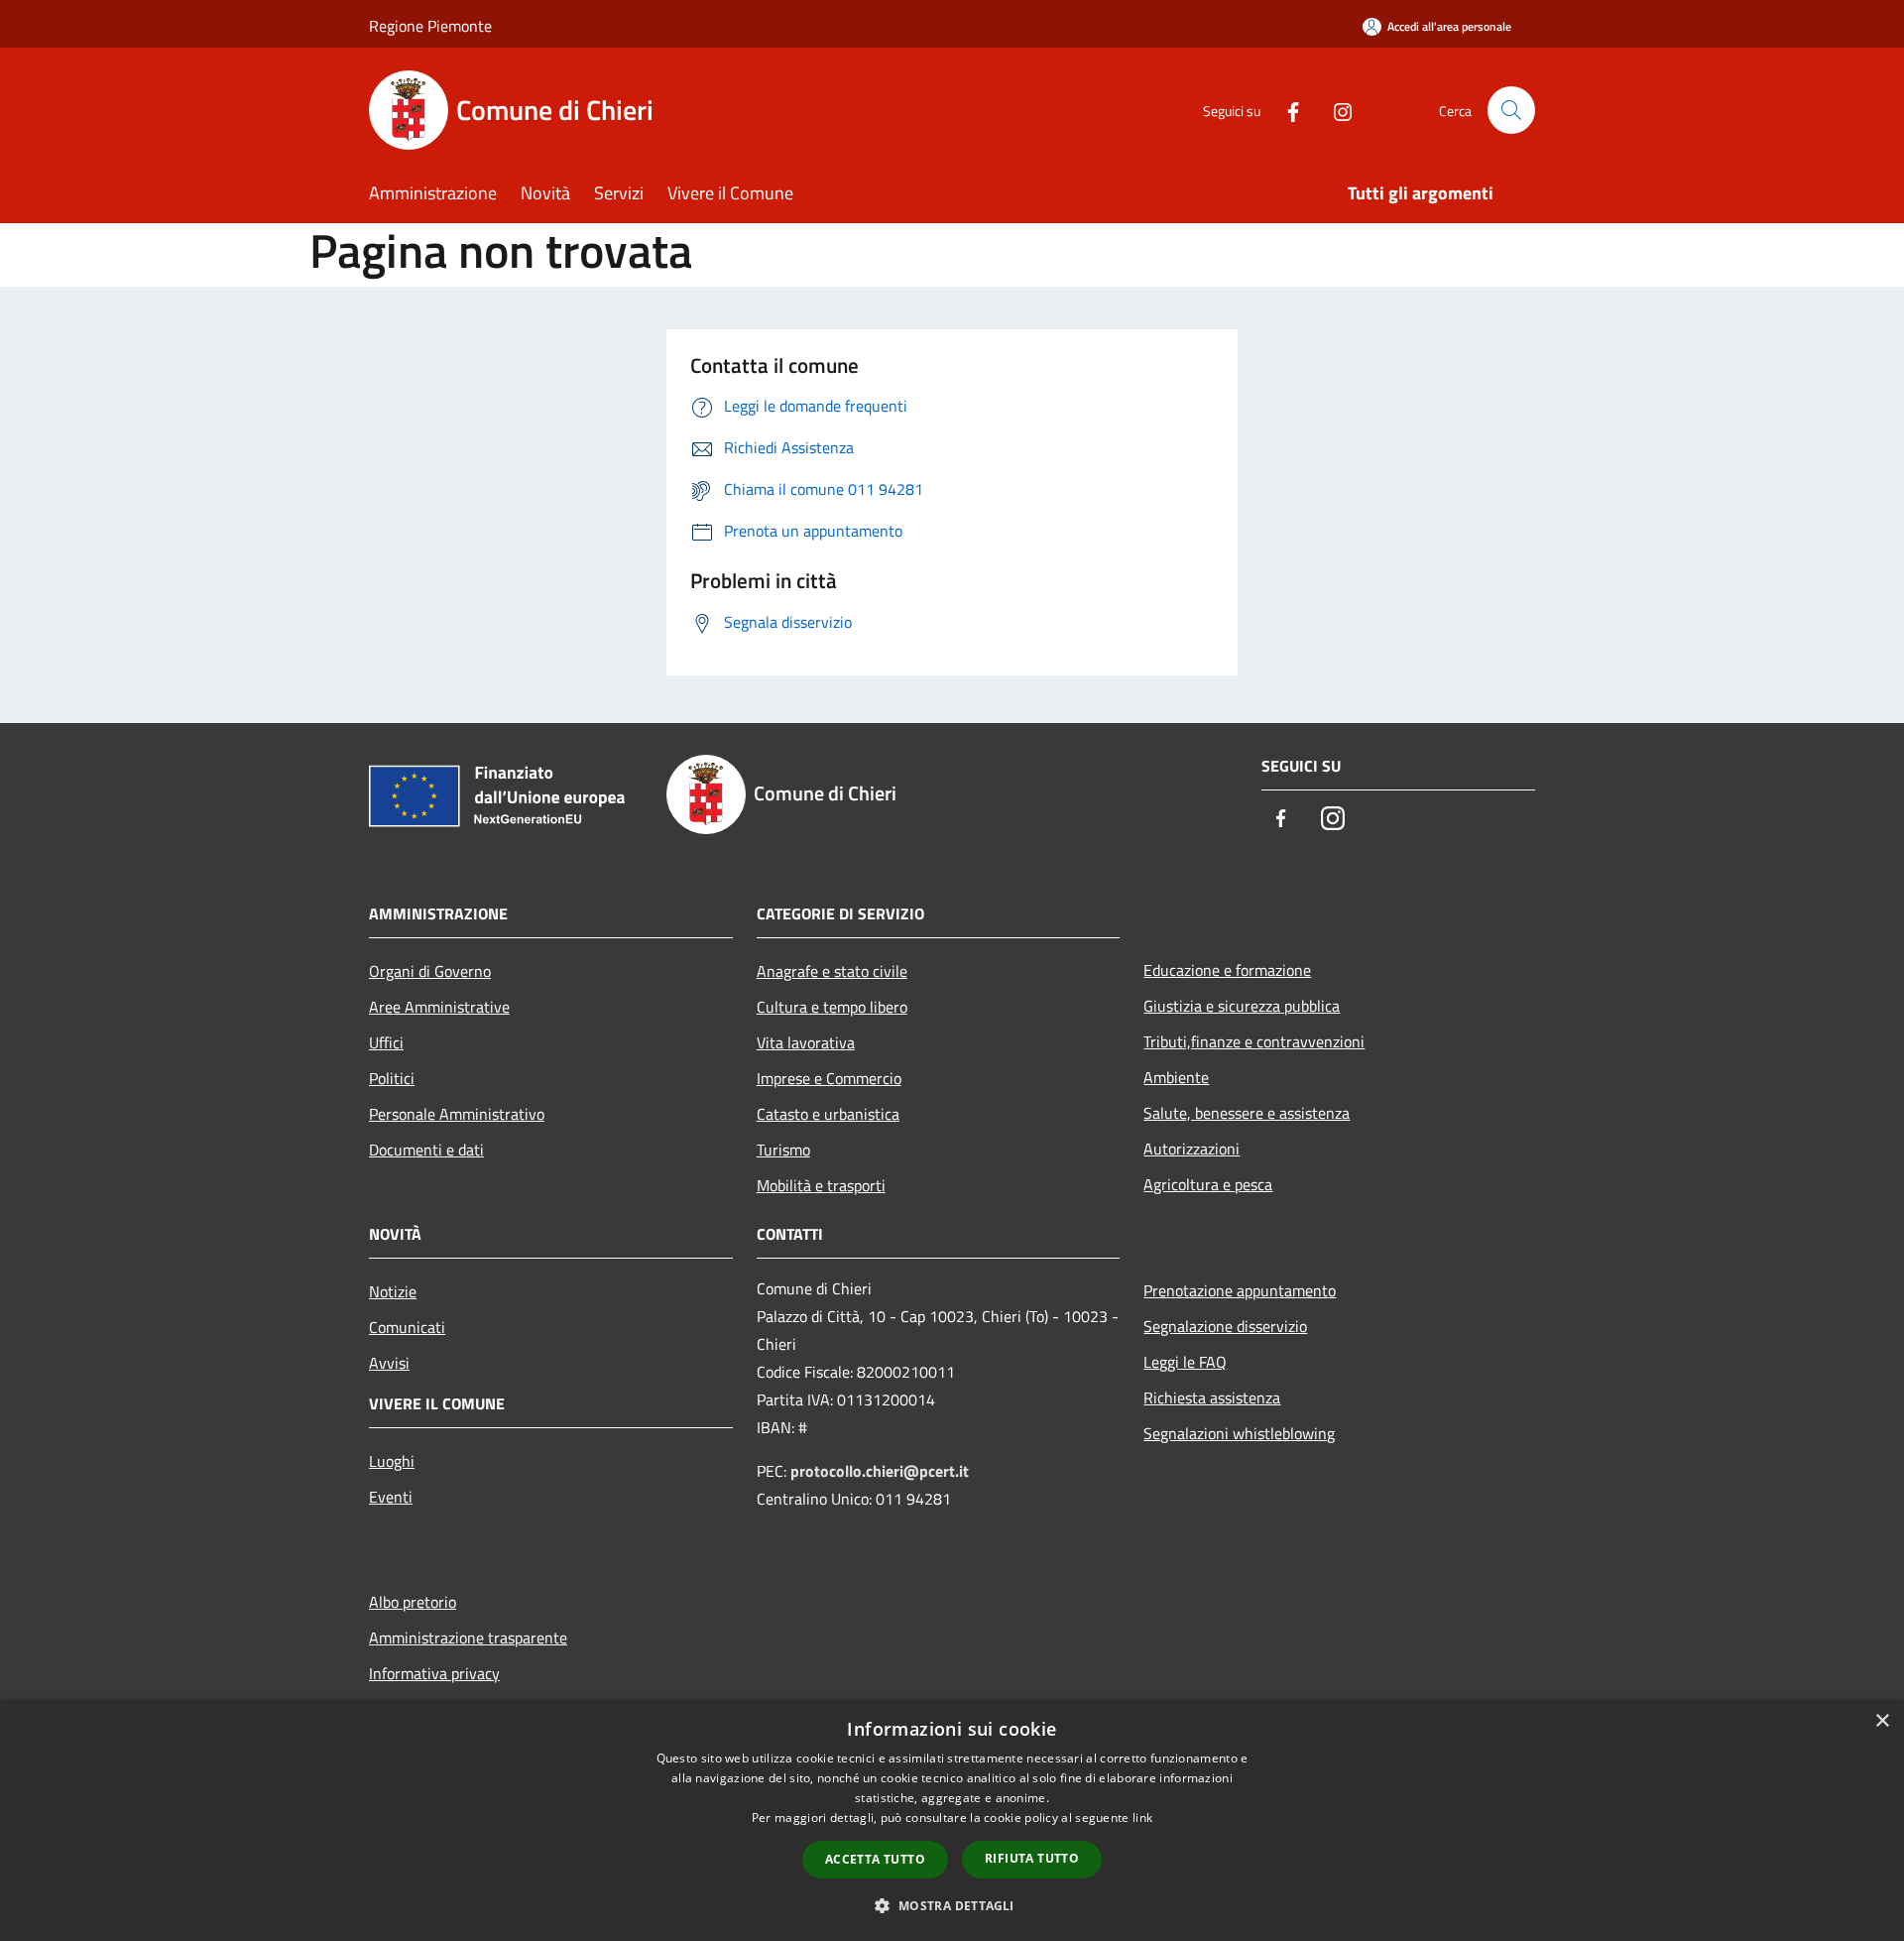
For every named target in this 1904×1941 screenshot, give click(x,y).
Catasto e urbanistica (828, 1114)
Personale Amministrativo (457, 1114)
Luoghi (392, 1461)
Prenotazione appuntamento (1240, 1290)
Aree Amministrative (439, 1007)
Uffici (386, 1042)
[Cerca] (1511, 110)
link (1142, 1818)
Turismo (783, 1150)
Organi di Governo (430, 971)
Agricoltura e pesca (1208, 1184)
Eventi (391, 1497)
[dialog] (952, 1820)
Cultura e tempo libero (832, 1007)
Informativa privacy (434, 1673)
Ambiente (1176, 1077)
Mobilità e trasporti (821, 1185)
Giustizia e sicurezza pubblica (1242, 1006)
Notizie (393, 1291)
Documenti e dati (426, 1150)
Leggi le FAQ (1185, 1362)
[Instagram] (1335, 110)
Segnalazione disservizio (1225, 1326)
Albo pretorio (413, 1602)
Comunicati (407, 1327)
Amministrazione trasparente (468, 1638)
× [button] (1882, 1721)
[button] (952, 1905)
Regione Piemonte (430, 26)
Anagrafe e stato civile (832, 971)
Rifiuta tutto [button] (1032, 1858)
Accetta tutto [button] (875, 1859)
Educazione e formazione (1227, 970)
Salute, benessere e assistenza (1247, 1113)
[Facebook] (1285, 110)
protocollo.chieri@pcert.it (880, 1471)
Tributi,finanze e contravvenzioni (1254, 1041)
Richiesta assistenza (1212, 1397)
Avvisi (389, 1363)
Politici (392, 1078)
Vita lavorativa (806, 1042)
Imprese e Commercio (829, 1078)
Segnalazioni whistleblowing (1239, 1433)
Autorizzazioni (1191, 1149)
